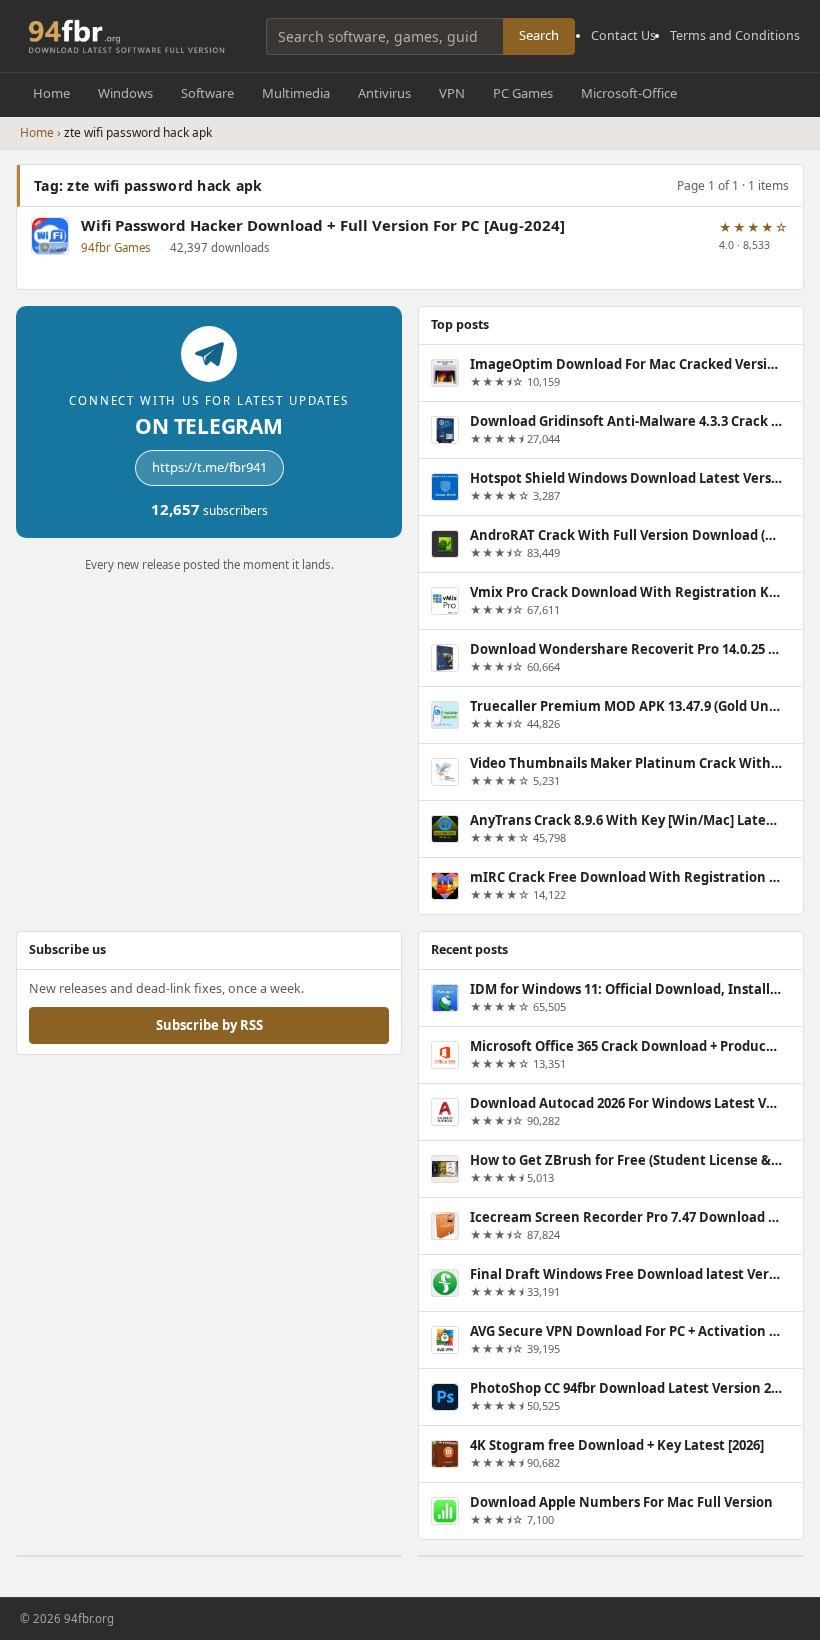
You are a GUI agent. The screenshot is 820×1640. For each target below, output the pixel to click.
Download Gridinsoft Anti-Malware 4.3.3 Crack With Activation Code (626, 421)
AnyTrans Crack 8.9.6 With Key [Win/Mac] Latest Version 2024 (626, 820)
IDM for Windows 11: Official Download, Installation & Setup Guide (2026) (626, 988)
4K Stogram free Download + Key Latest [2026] (617, 1444)
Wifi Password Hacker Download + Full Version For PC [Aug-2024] (323, 225)
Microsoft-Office (629, 93)
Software (207, 93)
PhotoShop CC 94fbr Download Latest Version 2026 (626, 1387)
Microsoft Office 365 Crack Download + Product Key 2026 (626, 1045)
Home (51, 93)
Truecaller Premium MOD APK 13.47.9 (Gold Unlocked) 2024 (626, 706)
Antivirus (384, 93)
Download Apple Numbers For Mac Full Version (621, 1501)
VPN (452, 93)
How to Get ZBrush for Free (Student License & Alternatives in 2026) (626, 1159)
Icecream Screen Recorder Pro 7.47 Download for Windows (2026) (626, 1216)
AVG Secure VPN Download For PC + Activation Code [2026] (626, 1330)
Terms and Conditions (735, 35)
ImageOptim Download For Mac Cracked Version (626, 364)
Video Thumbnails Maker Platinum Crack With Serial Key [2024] (626, 763)
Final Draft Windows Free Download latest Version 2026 (626, 1273)
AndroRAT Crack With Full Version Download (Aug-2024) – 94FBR (626, 535)
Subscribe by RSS (209, 1024)
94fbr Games (116, 247)
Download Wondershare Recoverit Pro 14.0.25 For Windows (626, 649)
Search (539, 35)
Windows (125, 93)
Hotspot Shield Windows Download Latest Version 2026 (626, 478)
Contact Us (623, 35)
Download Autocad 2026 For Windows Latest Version (626, 1102)
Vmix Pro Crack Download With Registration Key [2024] (626, 592)
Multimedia (296, 93)
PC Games (523, 93)
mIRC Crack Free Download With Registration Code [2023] (626, 877)
